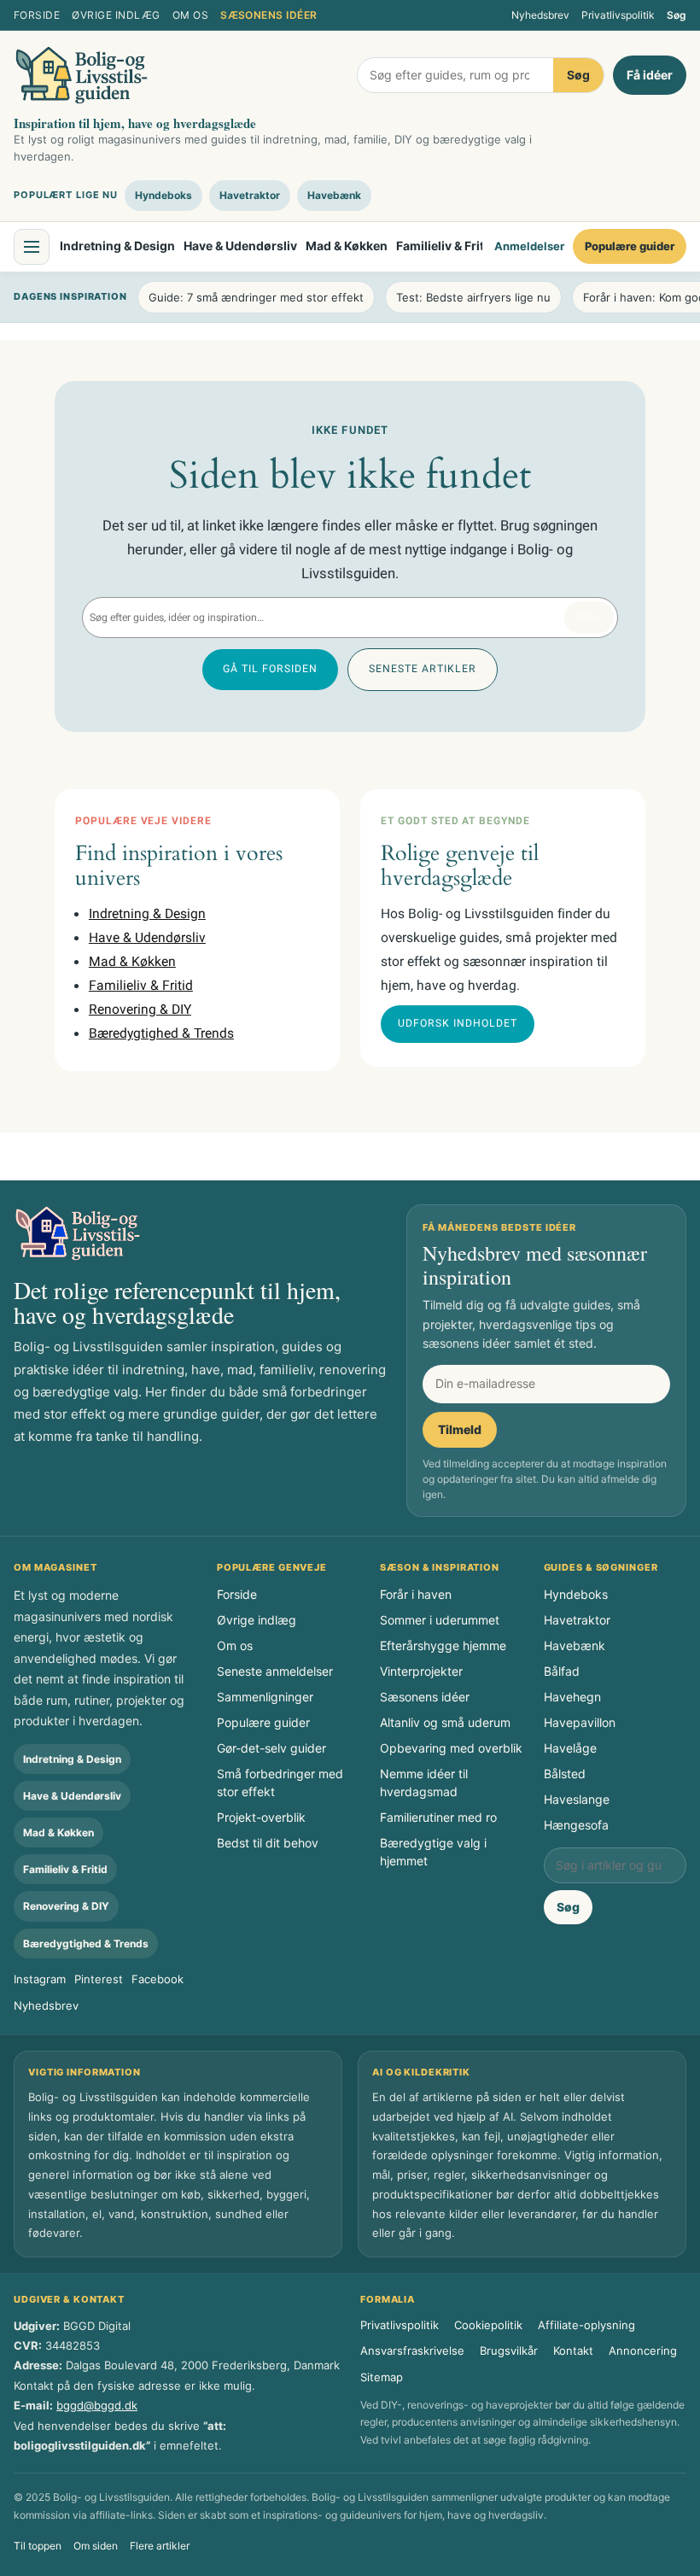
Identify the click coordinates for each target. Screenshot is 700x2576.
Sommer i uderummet (440, 1620)
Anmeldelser (529, 246)
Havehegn (572, 1697)
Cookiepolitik (488, 2325)
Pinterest (99, 1979)
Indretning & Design (117, 246)
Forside (37, 15)
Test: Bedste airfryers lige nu (473, 297)
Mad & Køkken (347, 246)
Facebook (157, 1979)
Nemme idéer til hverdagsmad (424, 1783)
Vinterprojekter (421, 1671)
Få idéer (650, 75)
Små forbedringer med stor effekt (280, 1783)
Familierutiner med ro (438, 1817)
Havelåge (570, 1748)
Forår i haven (416, 1594)
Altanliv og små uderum (445, 1722)
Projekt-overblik (261, 1817)
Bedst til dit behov (268, 1843)
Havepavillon (580, 1722)
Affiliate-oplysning (586, 2325)
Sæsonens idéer (269, 15)
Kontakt (573, 2351)
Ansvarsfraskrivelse (412, 2351)
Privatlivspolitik (618, 15)
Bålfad (562, 1671)
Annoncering (643, 2351)
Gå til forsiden (270, 669)
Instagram (40, 1979)
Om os (190, 15)
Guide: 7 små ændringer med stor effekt (256, 297)
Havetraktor (250, 195)
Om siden (96, 2546)
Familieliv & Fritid (446, 246)
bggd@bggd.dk (97, 2405)
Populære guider (630, 246)
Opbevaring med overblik (451, 1748)
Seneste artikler (423, 669)
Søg (677, 15)
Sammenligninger (265, 1697)
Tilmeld (460, 1429)
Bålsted (565, 1774)
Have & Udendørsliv (240, 246)
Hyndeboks (163, 195)
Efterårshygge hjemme (443, 1645)
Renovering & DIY (140, 1010)
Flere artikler (160, 2546)
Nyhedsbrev (540, 15)
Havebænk (334, 195)
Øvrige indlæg (116, 15)
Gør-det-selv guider (271, 1748)
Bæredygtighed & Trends (161, 1034)
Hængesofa (576, 1825)
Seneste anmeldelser (275, 1671)
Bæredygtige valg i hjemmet (433, 1852)
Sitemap (382, 2377)
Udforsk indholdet (458, 1023)
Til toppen (38, 2546)
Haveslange (577, 1799)
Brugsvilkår (509, 2351)
